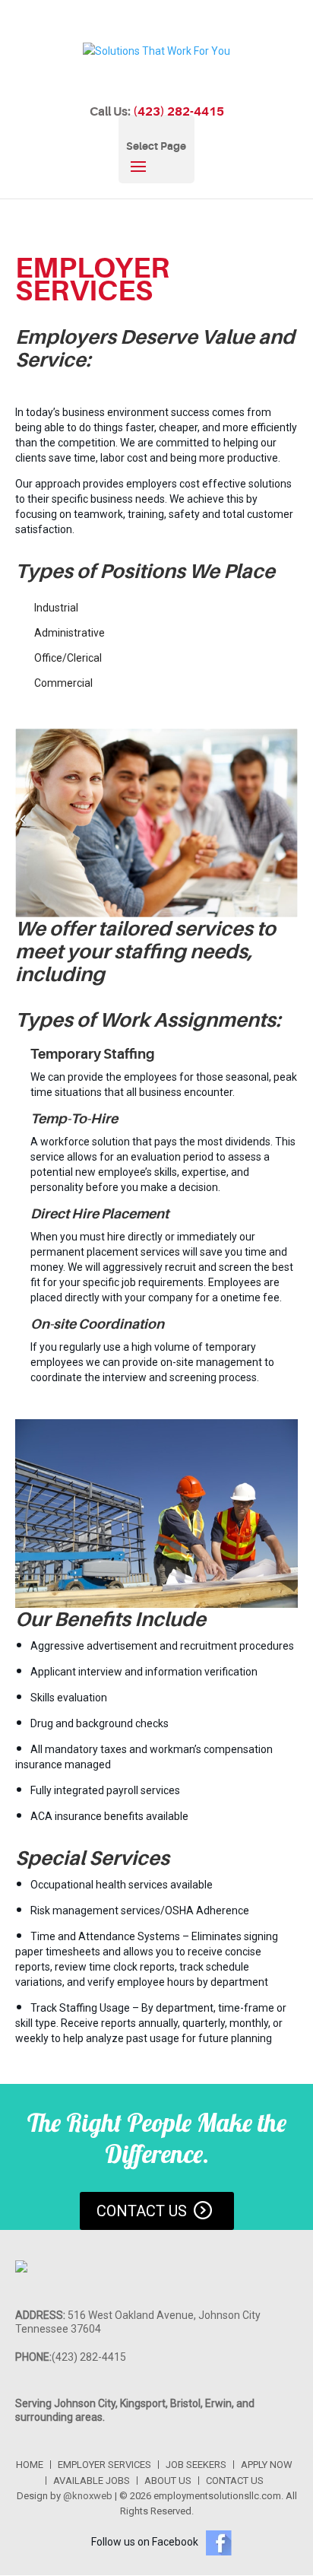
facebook (219, 2543)
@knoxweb (88, 2496)
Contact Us (142, 2211)
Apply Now (267, 2465)
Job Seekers (196, 2465)
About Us (168, 2481)
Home (30, 2465)
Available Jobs (92, 2481)
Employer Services (104, 2465)
